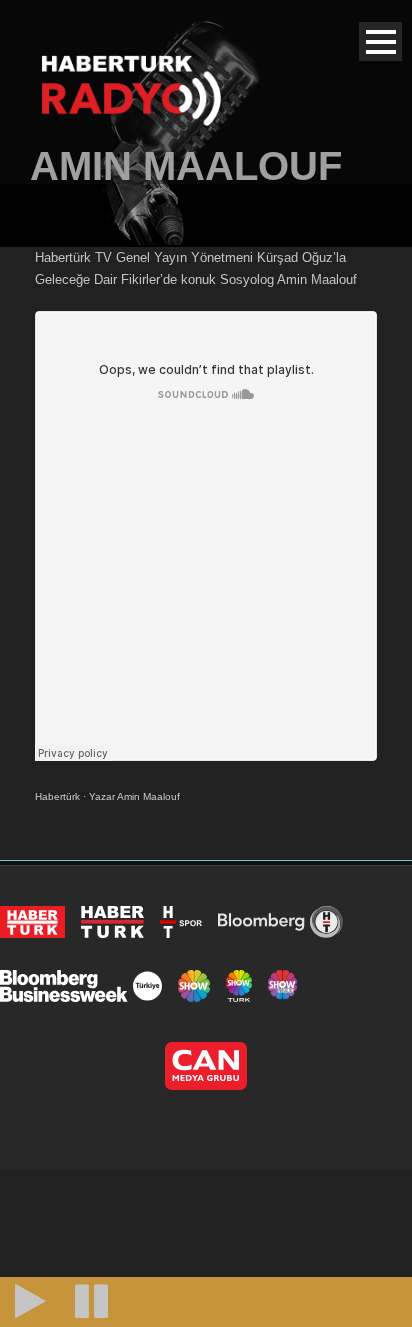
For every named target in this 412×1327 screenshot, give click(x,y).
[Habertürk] (32, 922)
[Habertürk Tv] (113, 922)
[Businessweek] (81, 986)
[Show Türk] (239, 986)
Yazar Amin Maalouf (134, 796)
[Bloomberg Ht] (280, 922)
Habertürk (57, 796)
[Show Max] (284, 986)
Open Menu (380, 41)
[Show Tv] (194, 986)
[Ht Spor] (181, 922)
